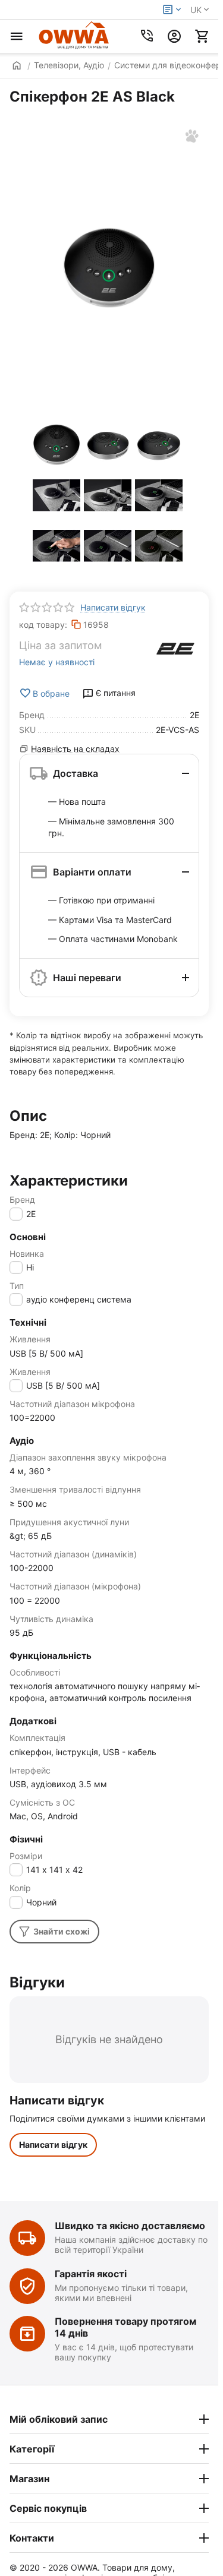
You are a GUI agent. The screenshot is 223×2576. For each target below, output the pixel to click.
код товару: (43, 625)
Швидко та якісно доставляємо (130, 2226)
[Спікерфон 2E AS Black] (109, 268)
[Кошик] (202, 36)
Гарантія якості (91, 2274)
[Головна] (12, 65)
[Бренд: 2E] (175, 649)
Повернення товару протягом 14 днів (125, 2327)
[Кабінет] (174, 36)
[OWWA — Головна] (74, 36)
